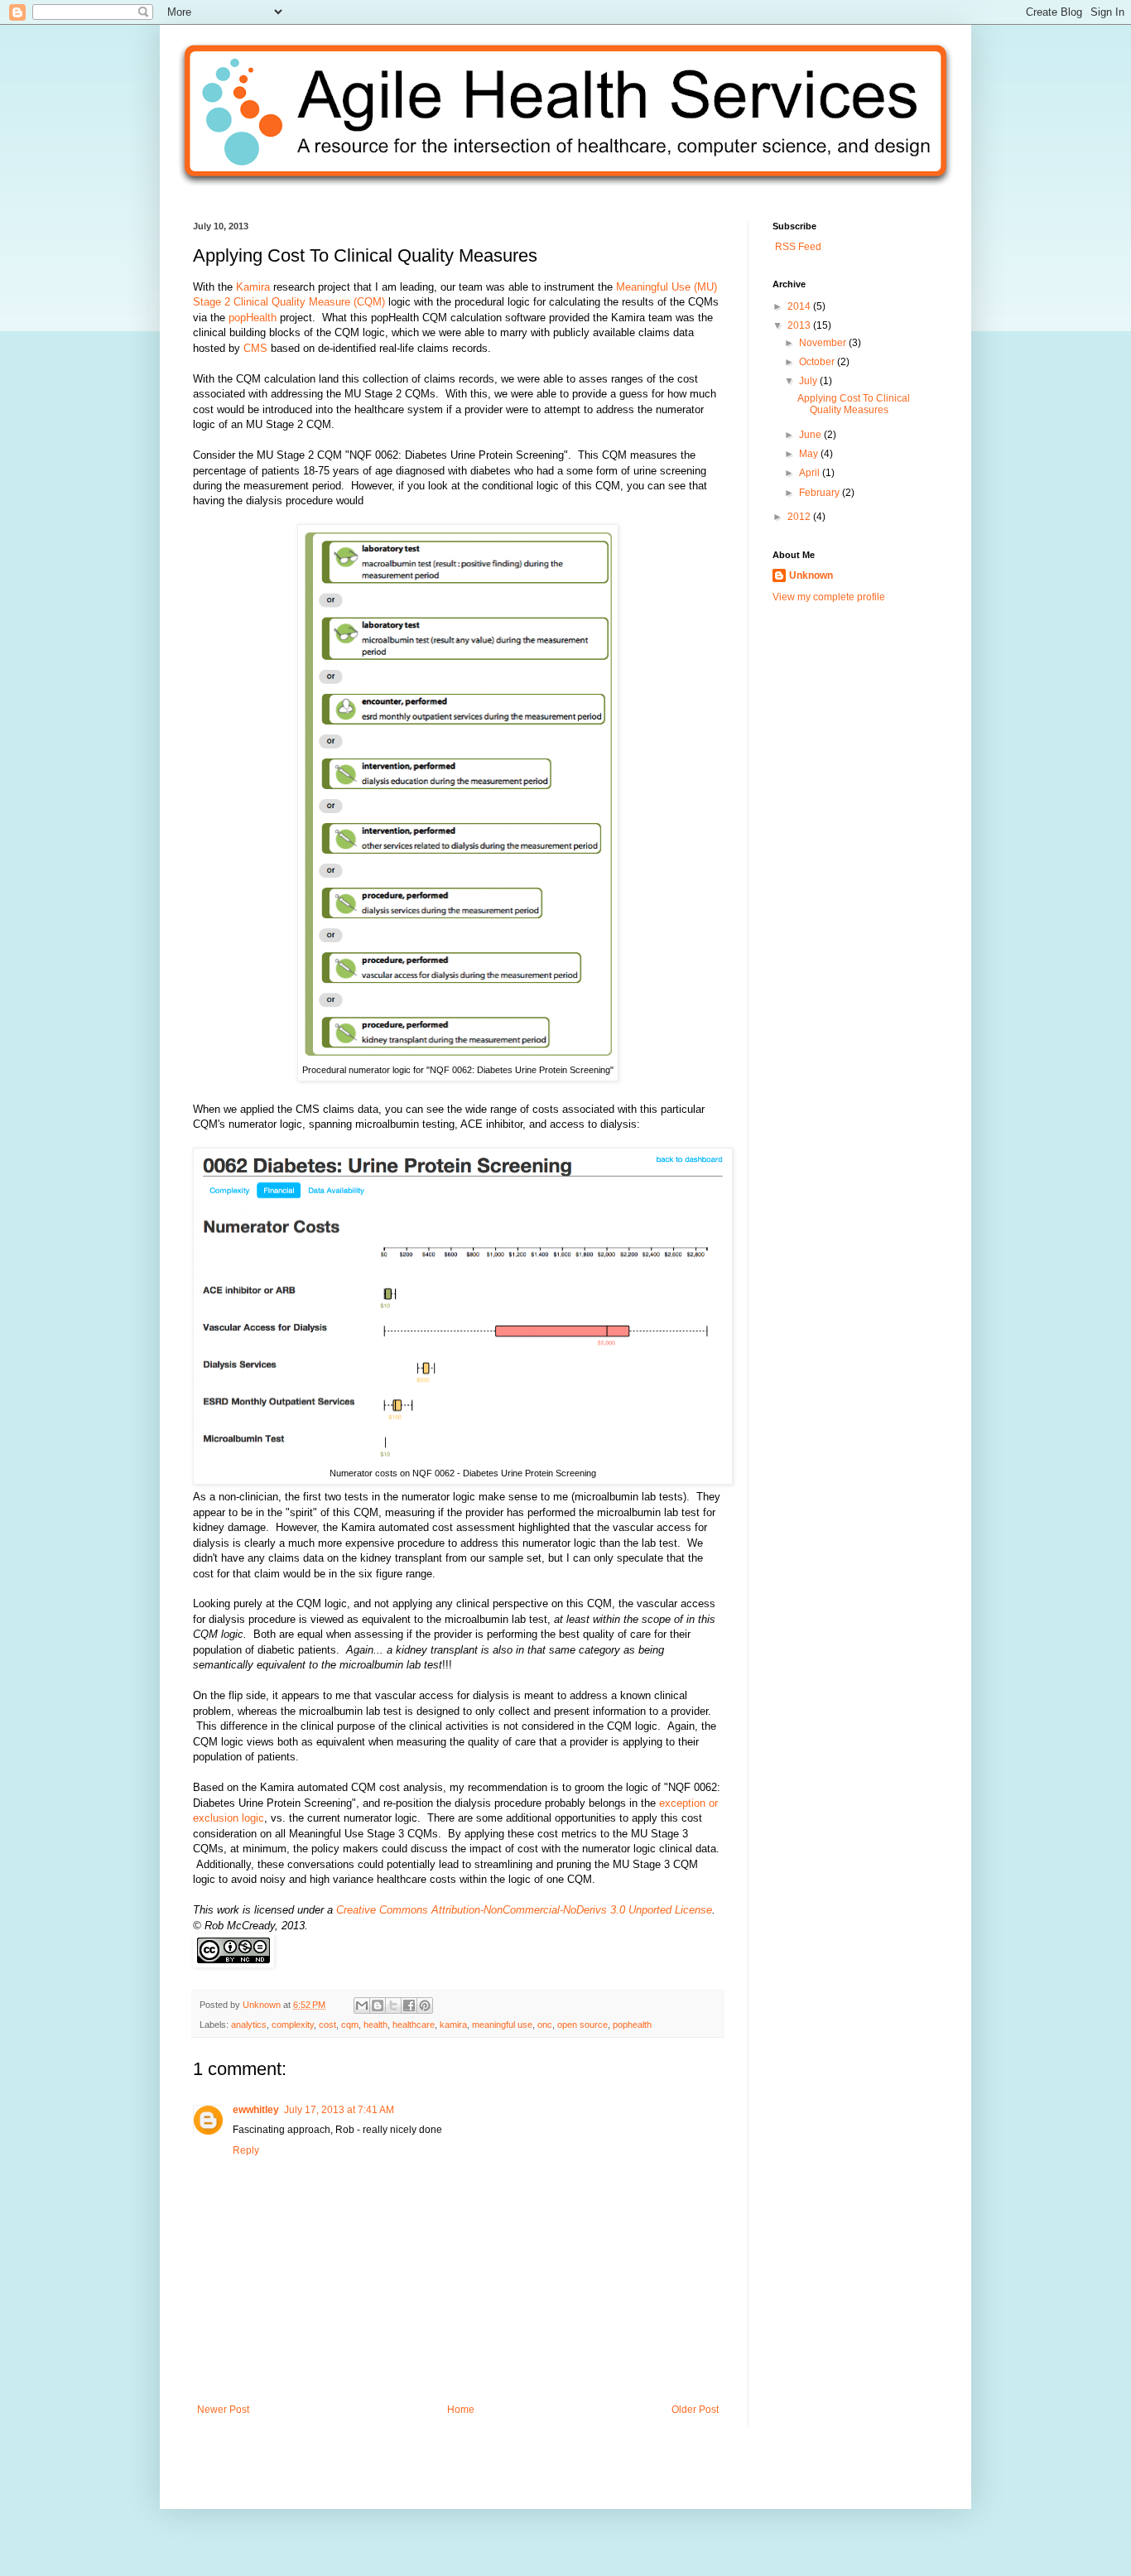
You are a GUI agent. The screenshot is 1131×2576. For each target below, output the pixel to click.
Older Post (695, 2410)
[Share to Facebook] (409, 2005)
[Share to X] (393, 2005)
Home (461, 2410)
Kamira (253, 287)
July (809, 381)
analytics (249, 2025)
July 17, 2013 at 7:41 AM (339, 2110)
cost (327, 2025)
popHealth (253, 318)
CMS (255, 348)
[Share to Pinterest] (425, 2005)
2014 (800, 306)
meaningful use (502, 2025)
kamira (453, 2025)
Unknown (263, 2005)
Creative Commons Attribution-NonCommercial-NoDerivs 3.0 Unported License (524, 1910)
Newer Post (223, 2410)
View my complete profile (829, 597)
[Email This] (362, 2005)
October (818, 362)
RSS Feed (797, 247)
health (375, 2025)
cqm (350, 2025)
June (811, 435)
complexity (293, 2025)
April (811, 473)
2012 (800, 517)
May (810, 454)
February (821, 493)
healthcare (414, 2025)
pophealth (632, 2025)
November (824, 343)
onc (545, 2025)
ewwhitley (256, 2110)
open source (582, 2025)
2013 (800, 325)
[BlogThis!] (378, 2005)
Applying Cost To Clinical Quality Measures (854, 404)
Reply (246, 2150)
